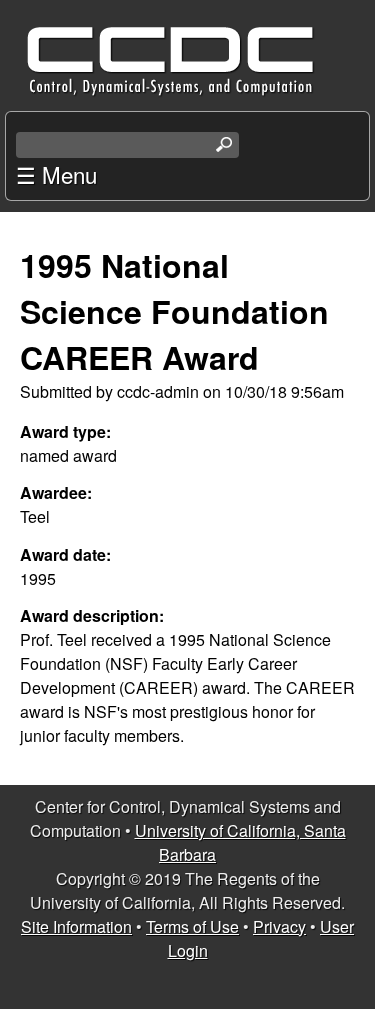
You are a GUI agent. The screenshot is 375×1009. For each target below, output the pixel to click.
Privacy (279, 926)
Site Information (76, 926)
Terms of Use (192, 926)
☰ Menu (56, 174)
